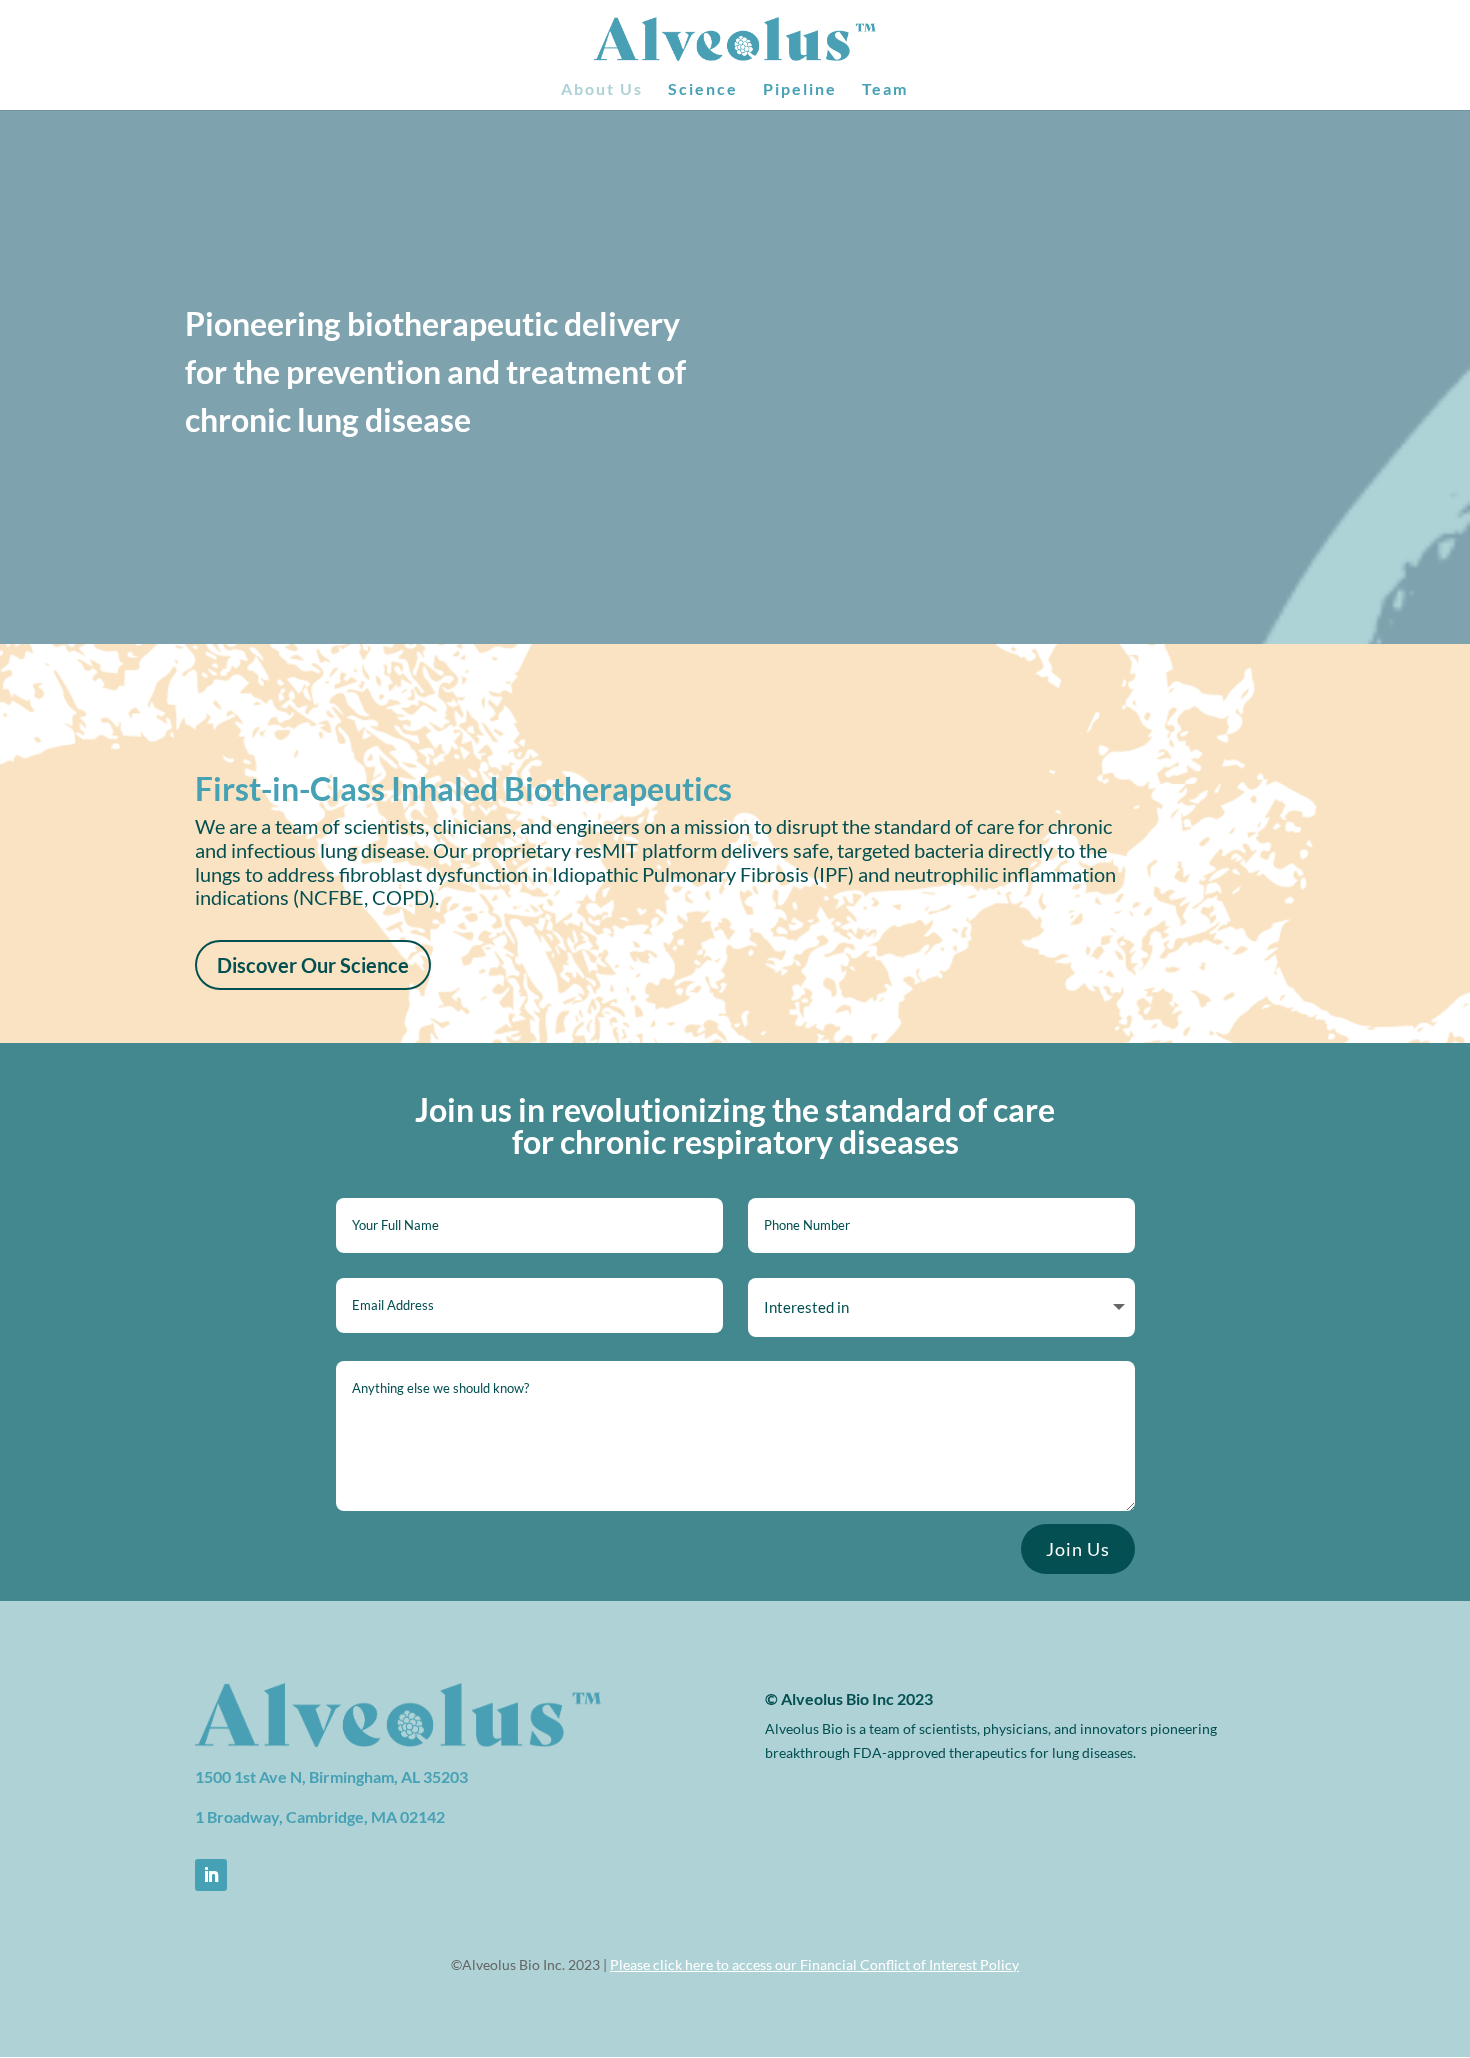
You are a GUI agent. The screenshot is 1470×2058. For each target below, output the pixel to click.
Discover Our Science (313, 965)
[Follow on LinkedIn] (211, 1875)
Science (703, 90)
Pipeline (800, 90)
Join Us (1078, 1549)
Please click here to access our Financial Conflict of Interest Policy (814, 1964)
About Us (602, 90)
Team (885, 90)
